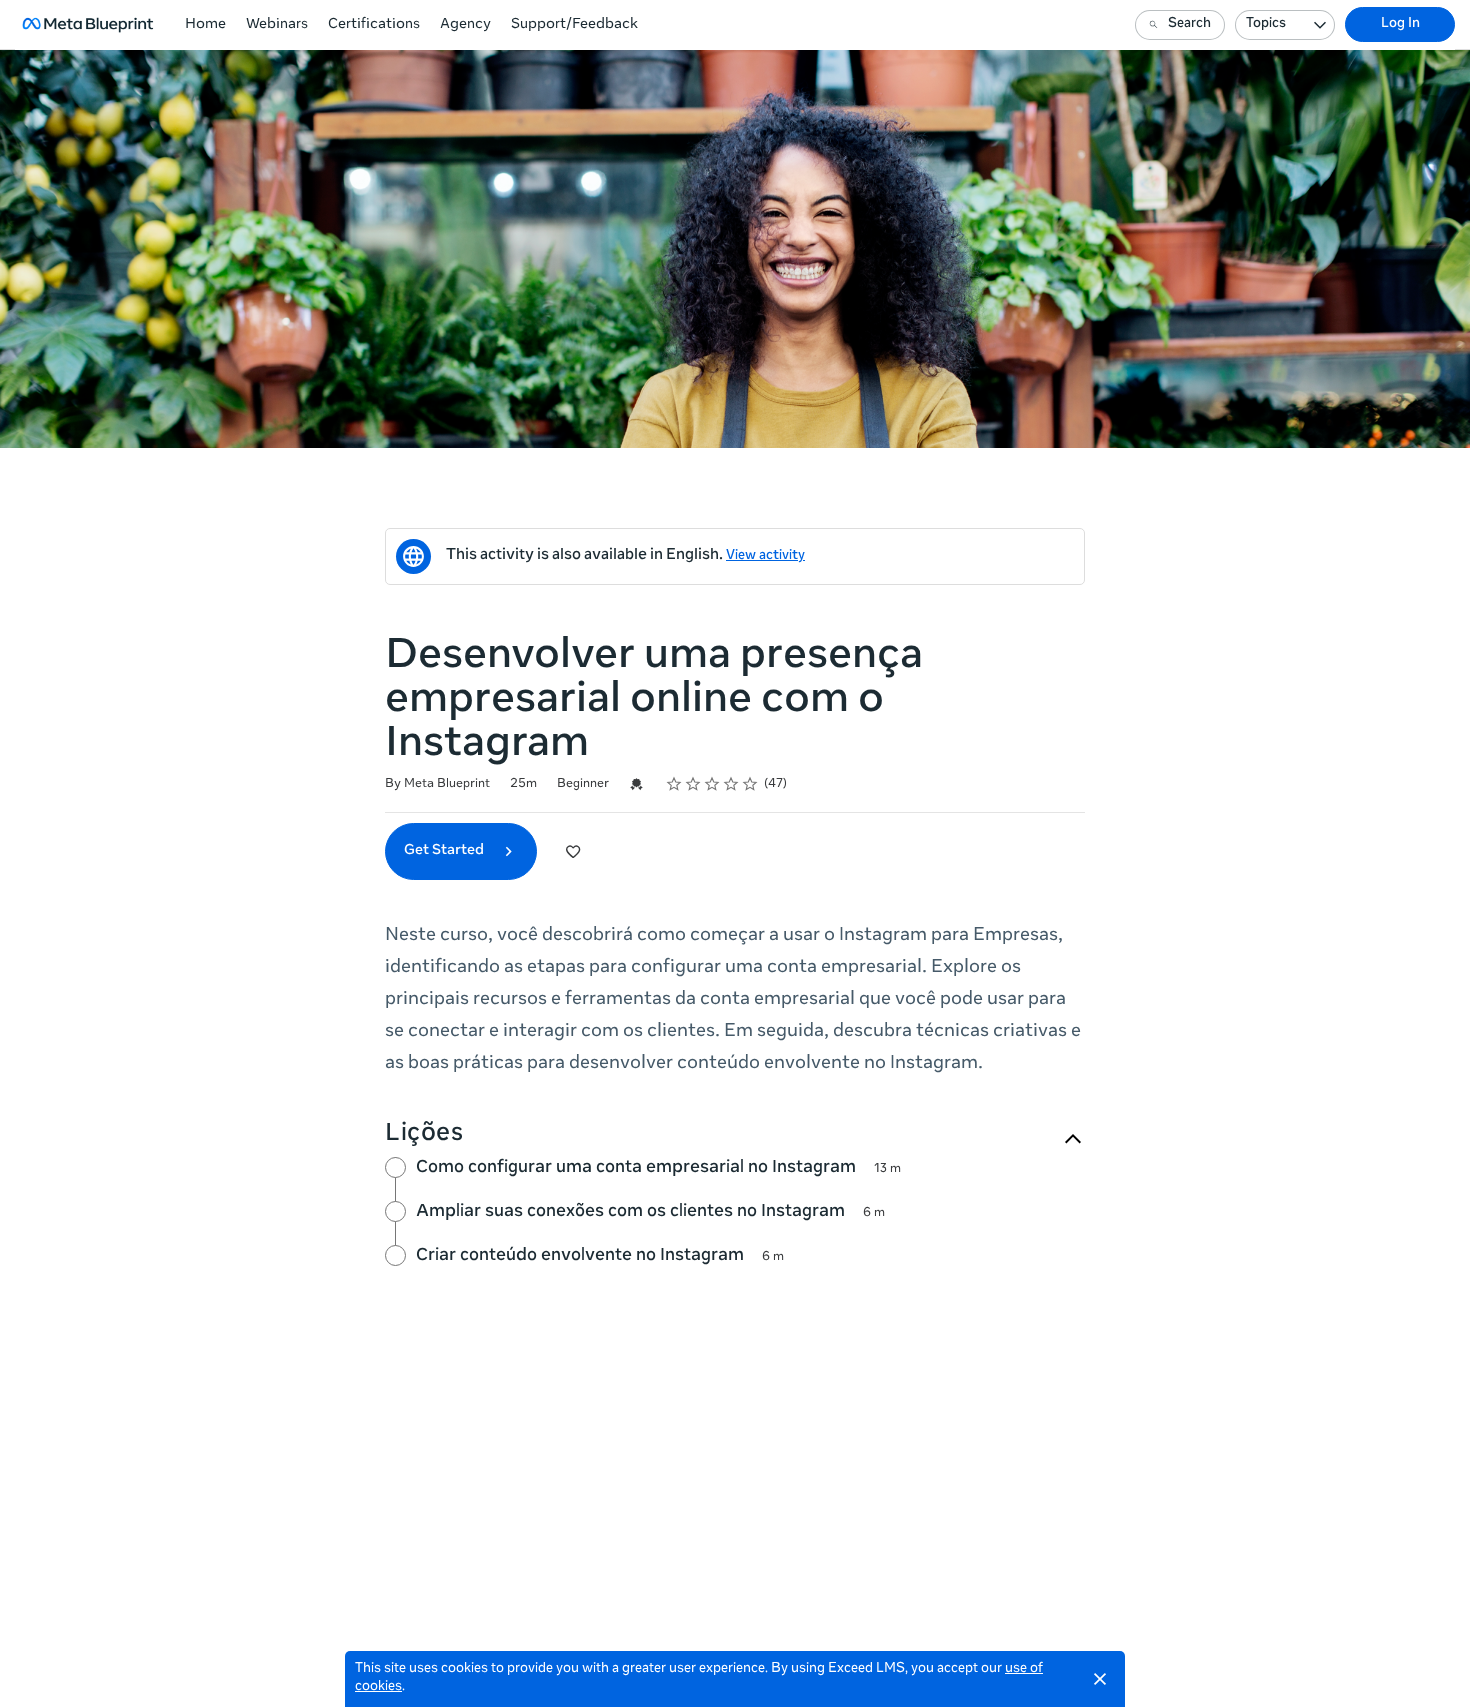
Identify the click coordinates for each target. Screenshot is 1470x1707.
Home (205, 25)
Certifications (374, 25)
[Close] (1100, 1679)
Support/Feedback (574, 25)
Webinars (277, 25)
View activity (765, 556)
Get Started (445, 851)
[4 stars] (731, 784)
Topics (1266, 24)
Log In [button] (1400, 24)
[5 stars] (750, 784)
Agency (465, 25)
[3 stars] (712, 784)
